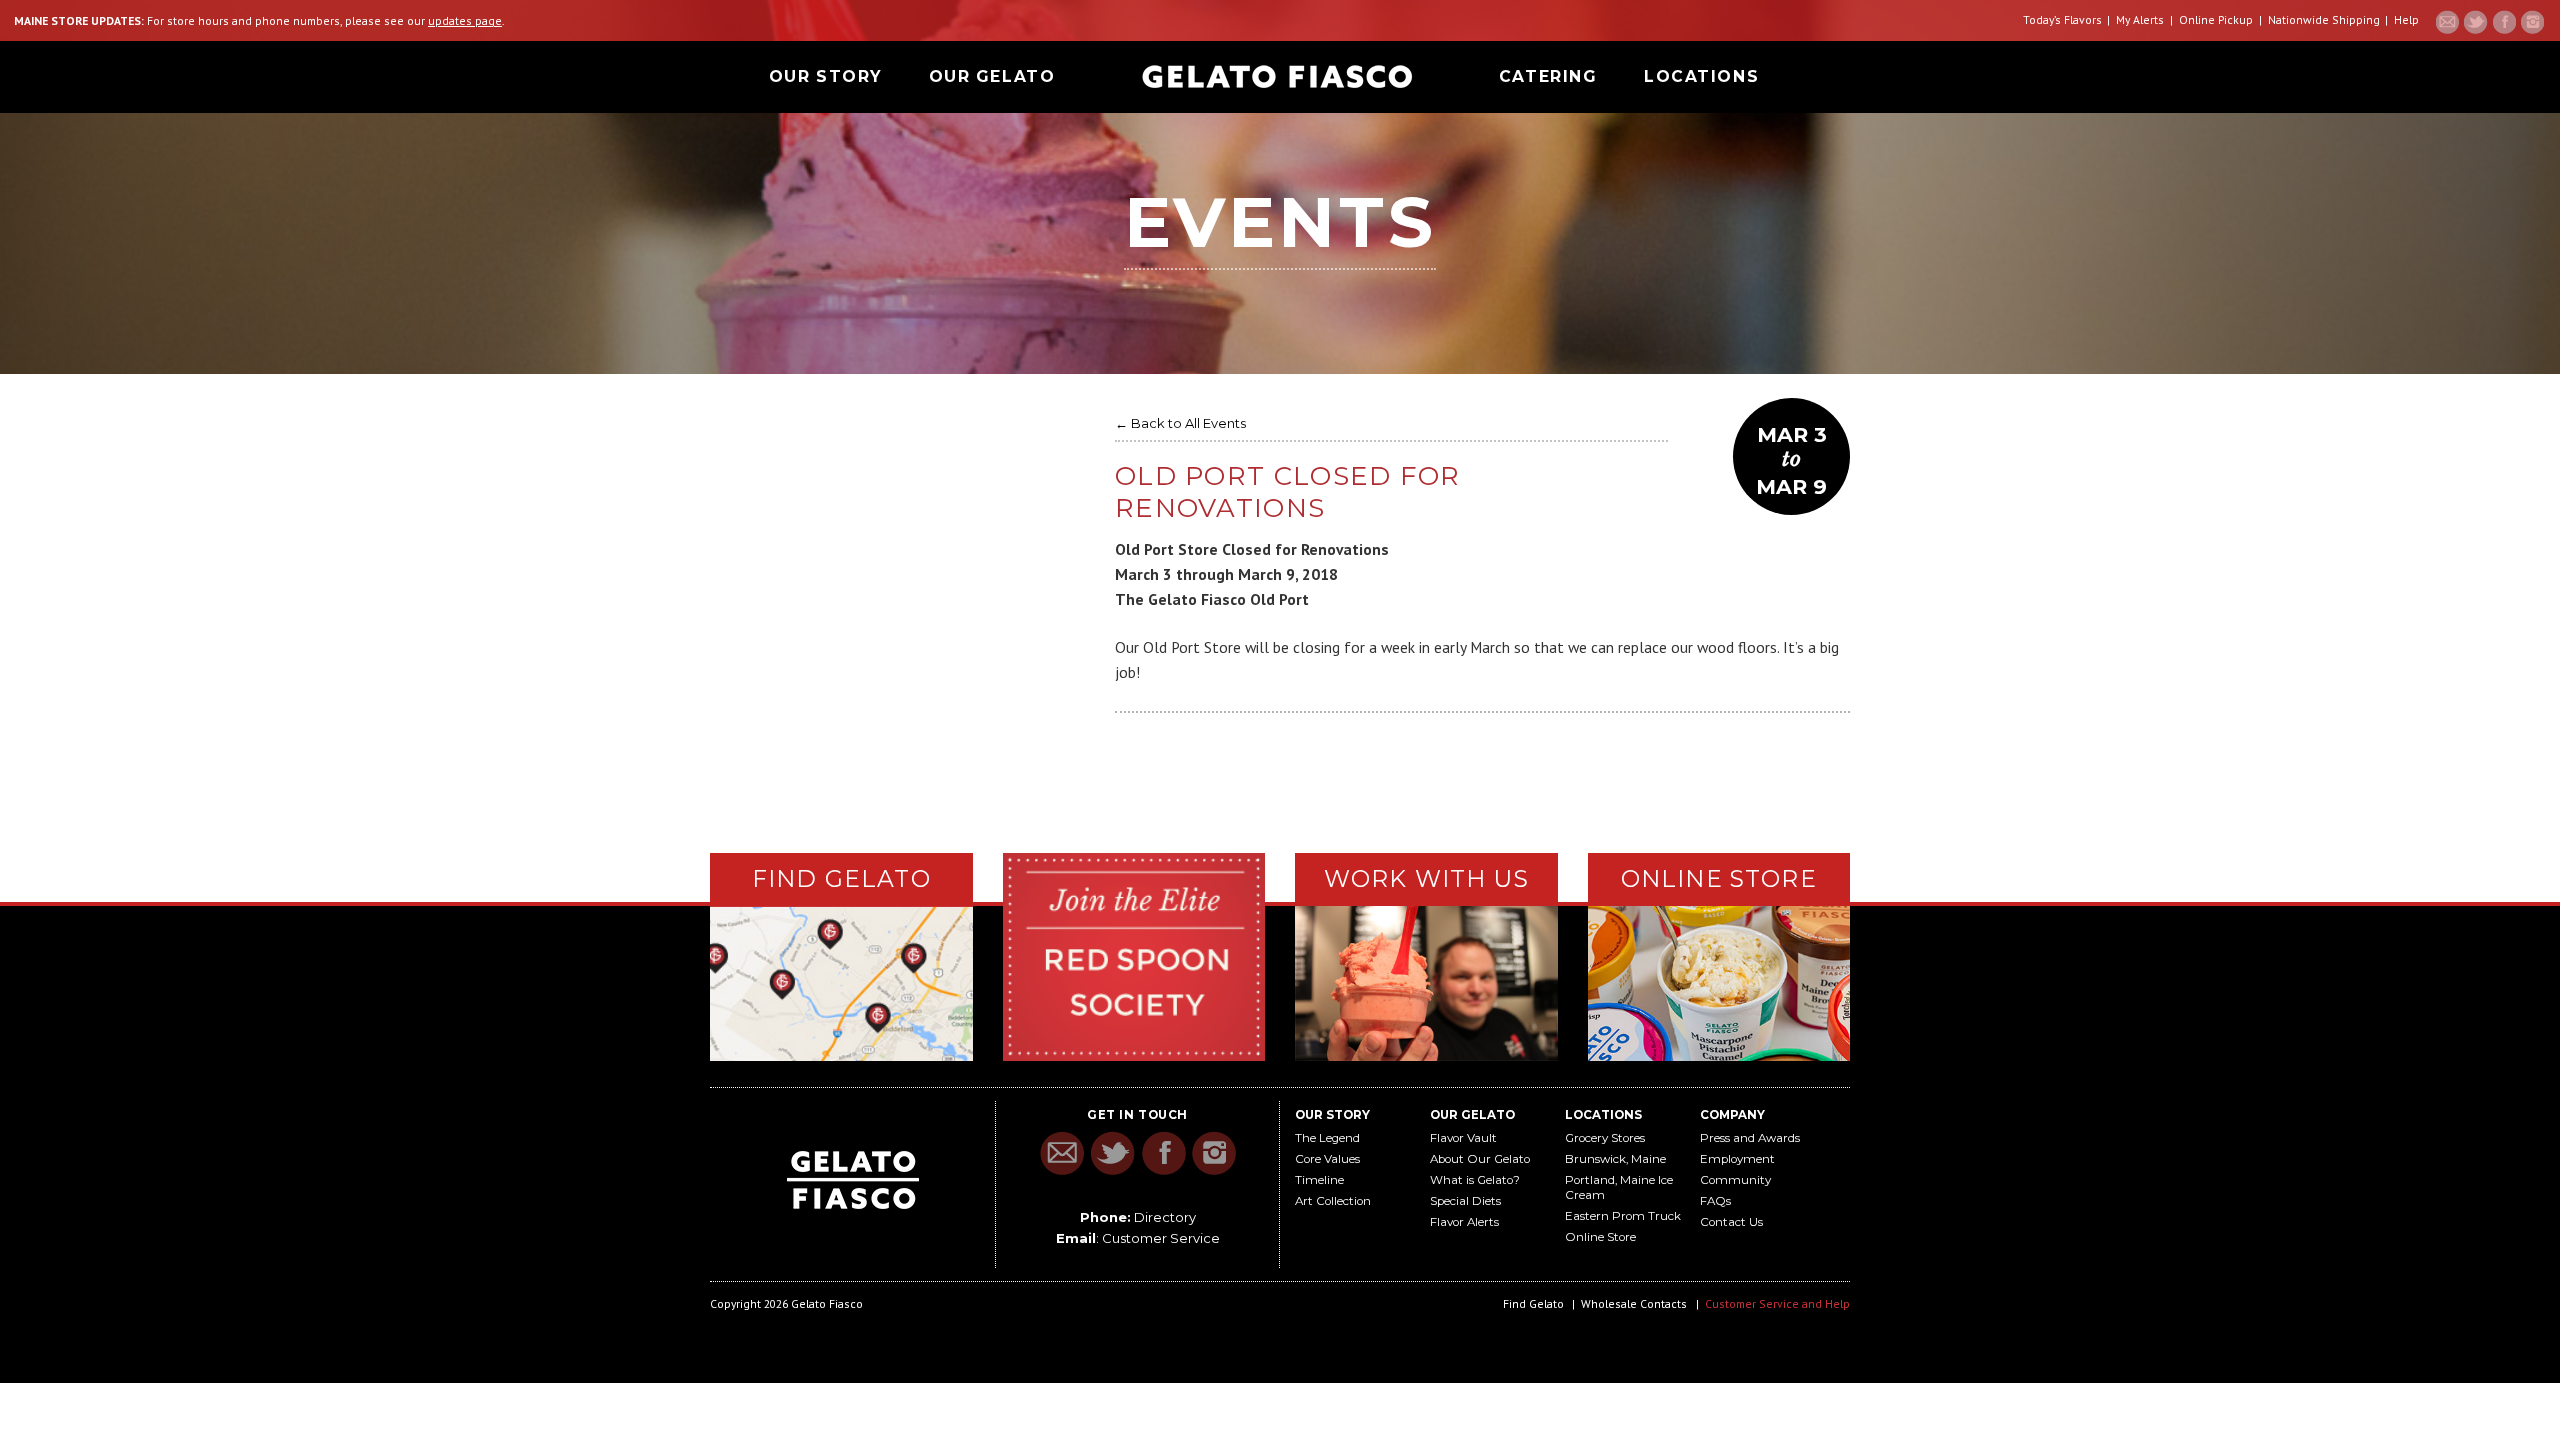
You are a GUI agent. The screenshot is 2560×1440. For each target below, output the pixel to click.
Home (1277, 76)
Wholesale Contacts (1634, 1303)
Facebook (2504, 22)
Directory (1165, 1217)
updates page (465, 20)
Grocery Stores (1605, 1138)
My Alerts (2140, 19)
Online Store (1600, 1237)
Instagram (2532, 22)
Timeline (1319, 1180)
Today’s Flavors (2062, 19)
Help (2406, 19)
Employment (1737, 1159)
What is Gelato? (1475, 1180)
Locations (1701, 76)
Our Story (825, 76)
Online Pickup (2216, 19)
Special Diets (1465, 1201)
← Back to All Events (1180, 423)
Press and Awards (1750, 1138)
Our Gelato (992, 76)
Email (2448, 22)
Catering (1548, 76)
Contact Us (1731, 1222)
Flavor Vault (1463, 1138)
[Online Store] (1719, 981)
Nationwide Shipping (2324, 19)
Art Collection (1333, 1201)
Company (1732, 1115)
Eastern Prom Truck (1623, 1216)
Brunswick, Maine (1615, 1159)
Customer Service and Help (1777, 1303)
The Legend (1327, 1138)
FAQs (1715, 1201)
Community (1735, 1180)
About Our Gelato (1480, 1159)
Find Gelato (1533, 1303)
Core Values (1327, 1159)
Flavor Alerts (1464, 1222)
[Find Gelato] (841, 984)
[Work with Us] (1426, 982)
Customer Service (1161, 1238)
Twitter (2476, 22)
